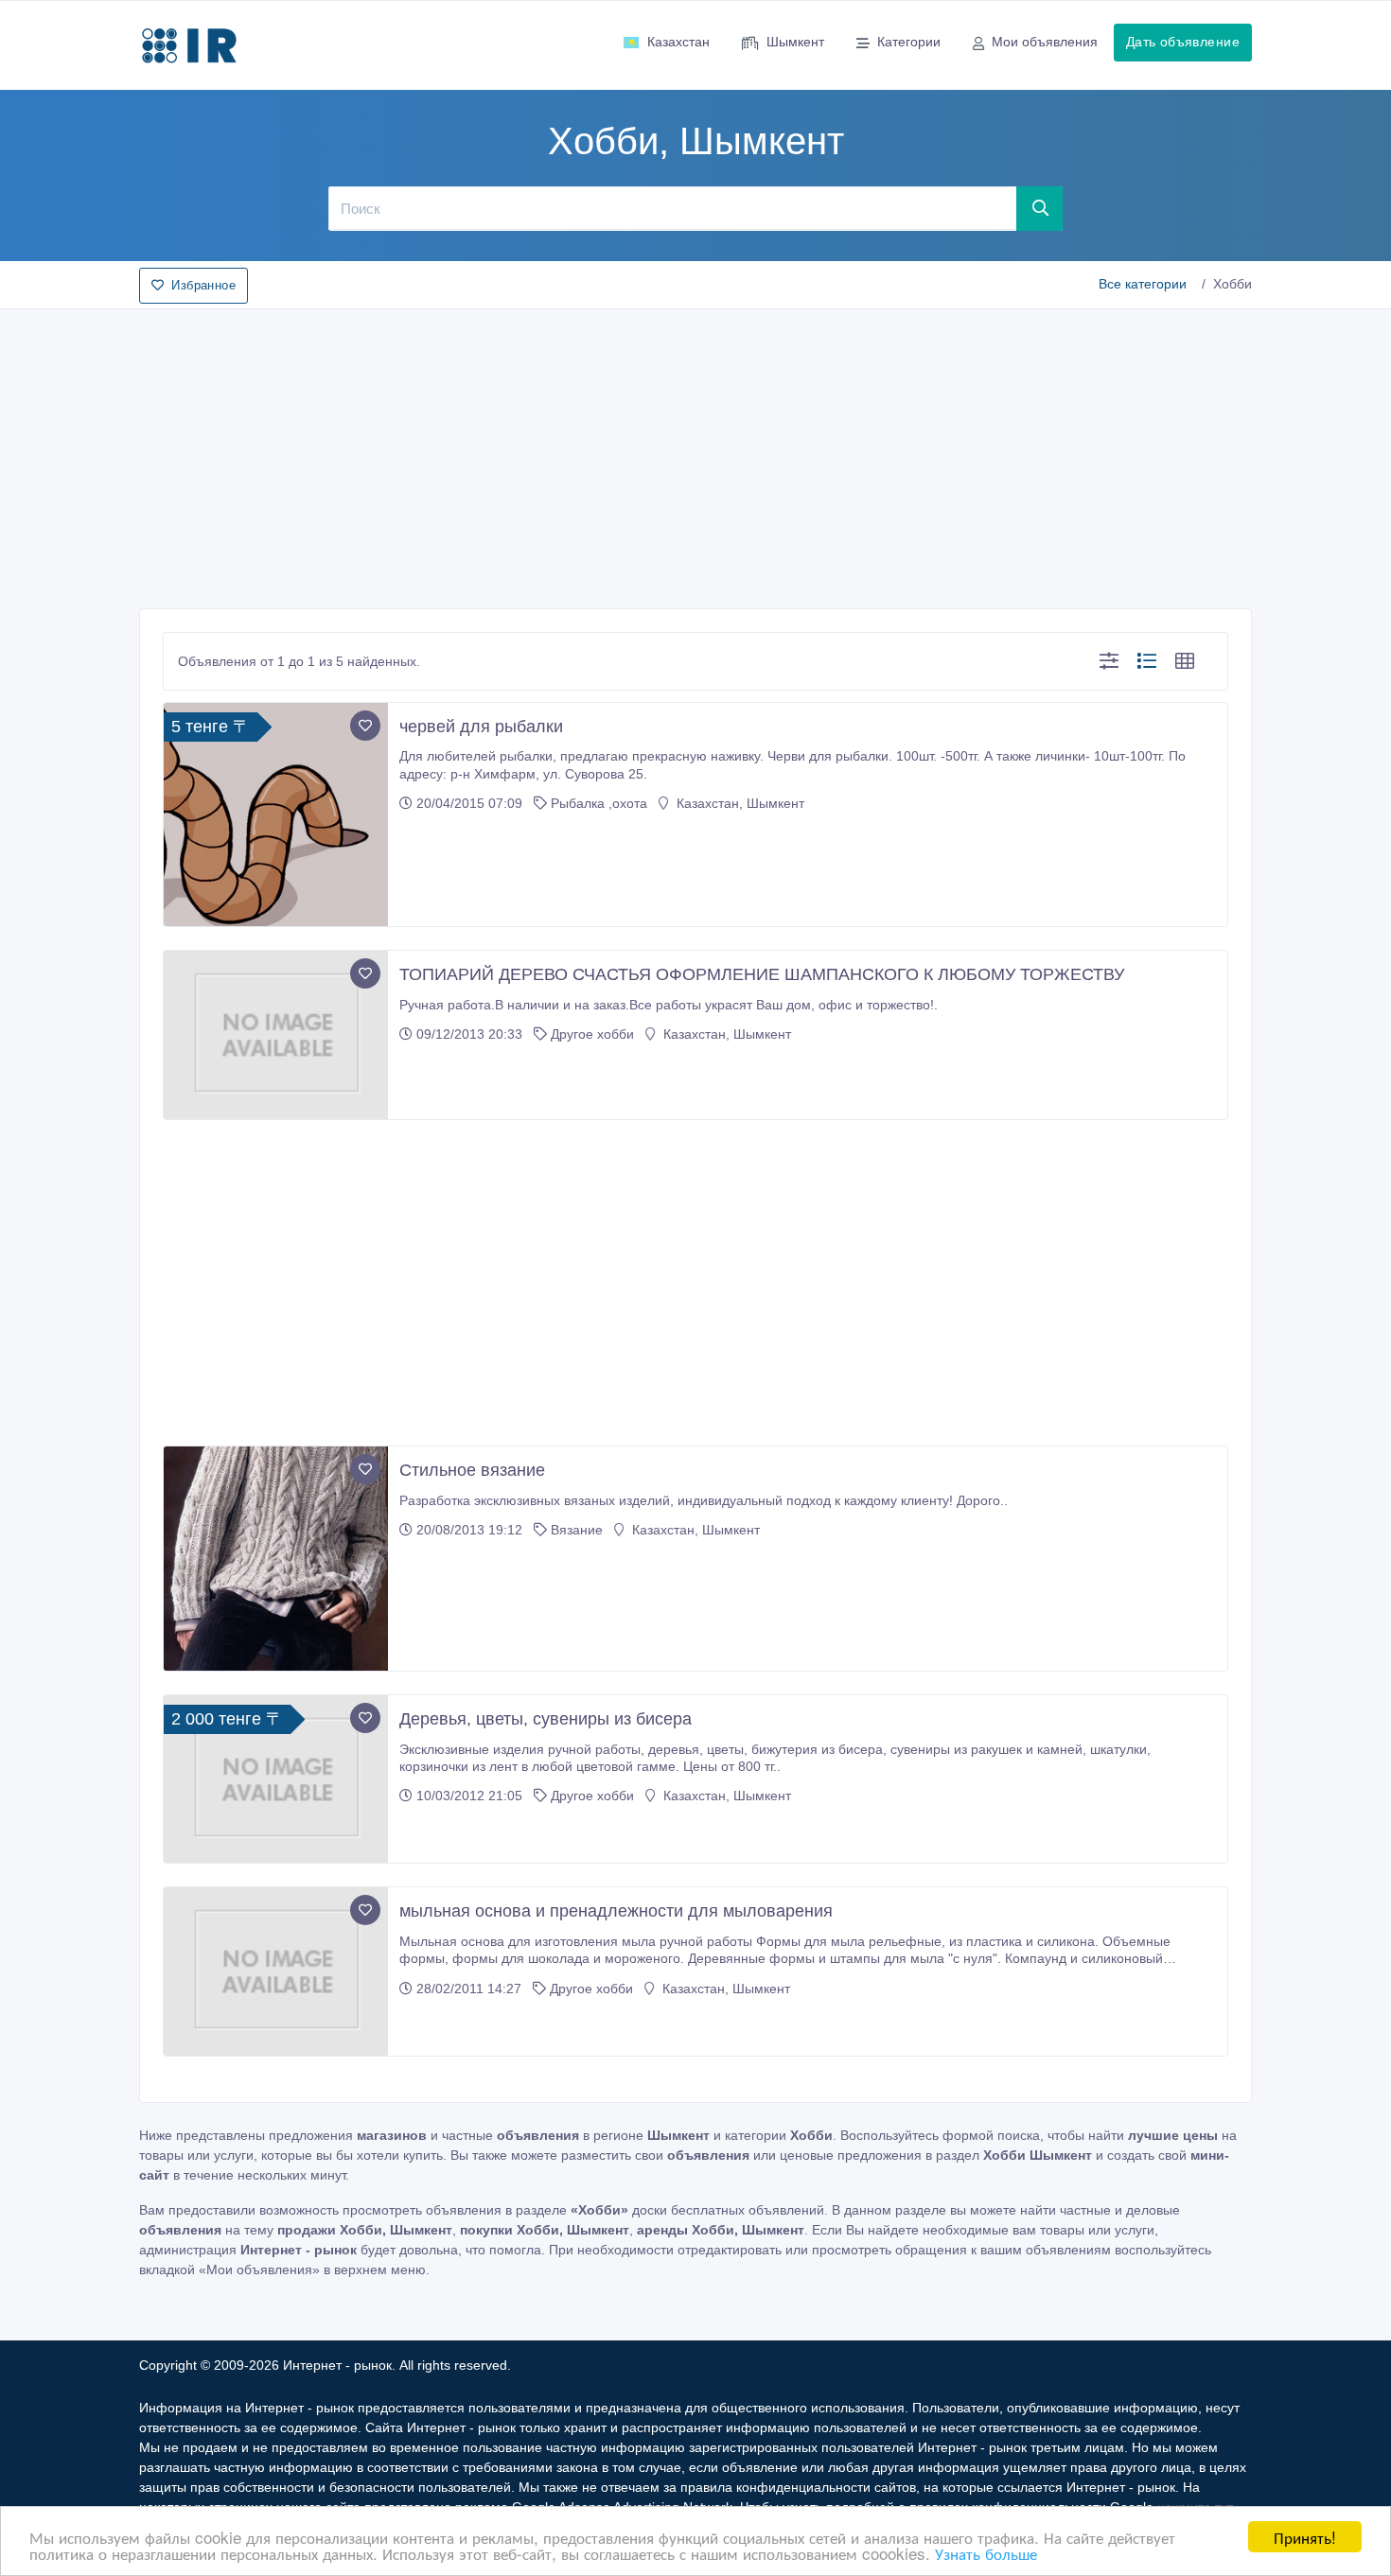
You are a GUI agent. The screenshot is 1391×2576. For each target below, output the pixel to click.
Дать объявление (1183, 42)
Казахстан (678, 42)
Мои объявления (1045, 42)
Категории (909, 42)
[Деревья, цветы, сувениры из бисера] (276, 1779)
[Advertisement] (695, 453)
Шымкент (795, 42)
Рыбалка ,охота (599, 803)
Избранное (203, 285)
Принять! (1305, 2537)
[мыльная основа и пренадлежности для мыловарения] (276, 1971)
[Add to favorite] (365, 726)
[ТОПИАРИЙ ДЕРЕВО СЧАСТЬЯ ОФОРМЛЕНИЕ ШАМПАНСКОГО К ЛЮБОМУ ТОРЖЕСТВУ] (276, 1035)
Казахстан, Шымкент (739, 803)
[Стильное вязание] (276, 1559)
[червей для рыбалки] (276, 815)
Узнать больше (986, 2553)
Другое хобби (592, 1034)
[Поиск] (1040, 208)
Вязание (579, 1530)
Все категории (1143, 284)
